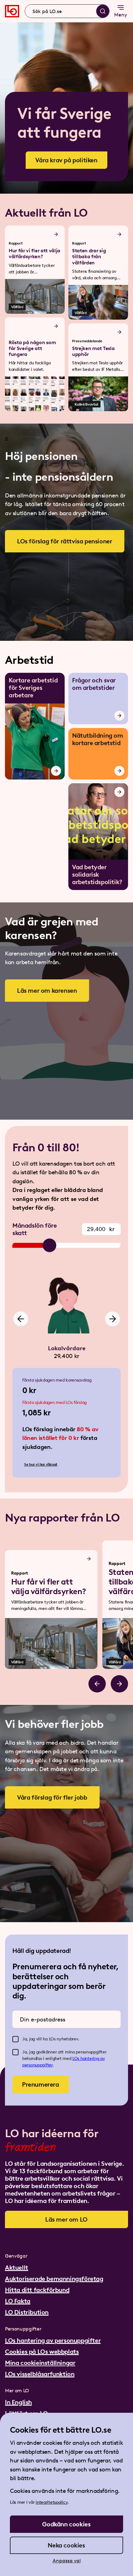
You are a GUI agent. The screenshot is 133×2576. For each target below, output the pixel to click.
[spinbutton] (101, 1229)
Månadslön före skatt (34, 1229)
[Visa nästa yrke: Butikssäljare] (113, 1319)
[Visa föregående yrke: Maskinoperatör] (21, 1319)
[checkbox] (15, 2039)
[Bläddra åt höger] (119, 1684)
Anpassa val (67, 2561)
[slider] (49, 1245)
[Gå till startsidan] (12, 11)
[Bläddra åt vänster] (97, 1684)
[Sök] (103, 11)
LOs (76, 2059)
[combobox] (67, 11)
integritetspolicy (51, 2502)
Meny (121, 15)
